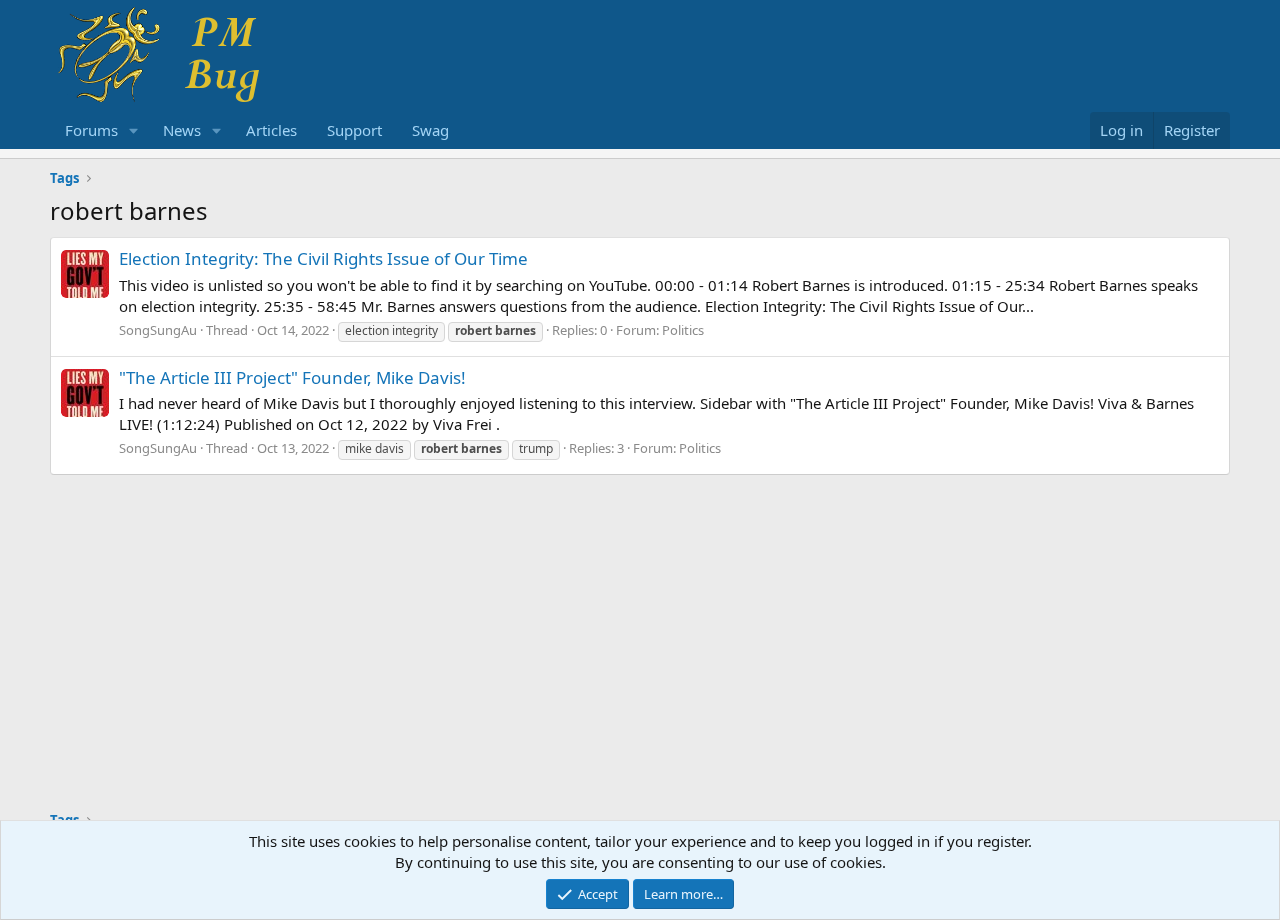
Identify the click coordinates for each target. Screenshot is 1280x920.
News (182, 130)
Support (354, 130)
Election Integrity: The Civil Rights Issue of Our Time (323, 258)
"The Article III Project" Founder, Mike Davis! (292, 377)
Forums (91, 130)
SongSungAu (158, 330)
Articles (271, 130)
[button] (134, 130)
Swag (430, 130)
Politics (683, 330)
